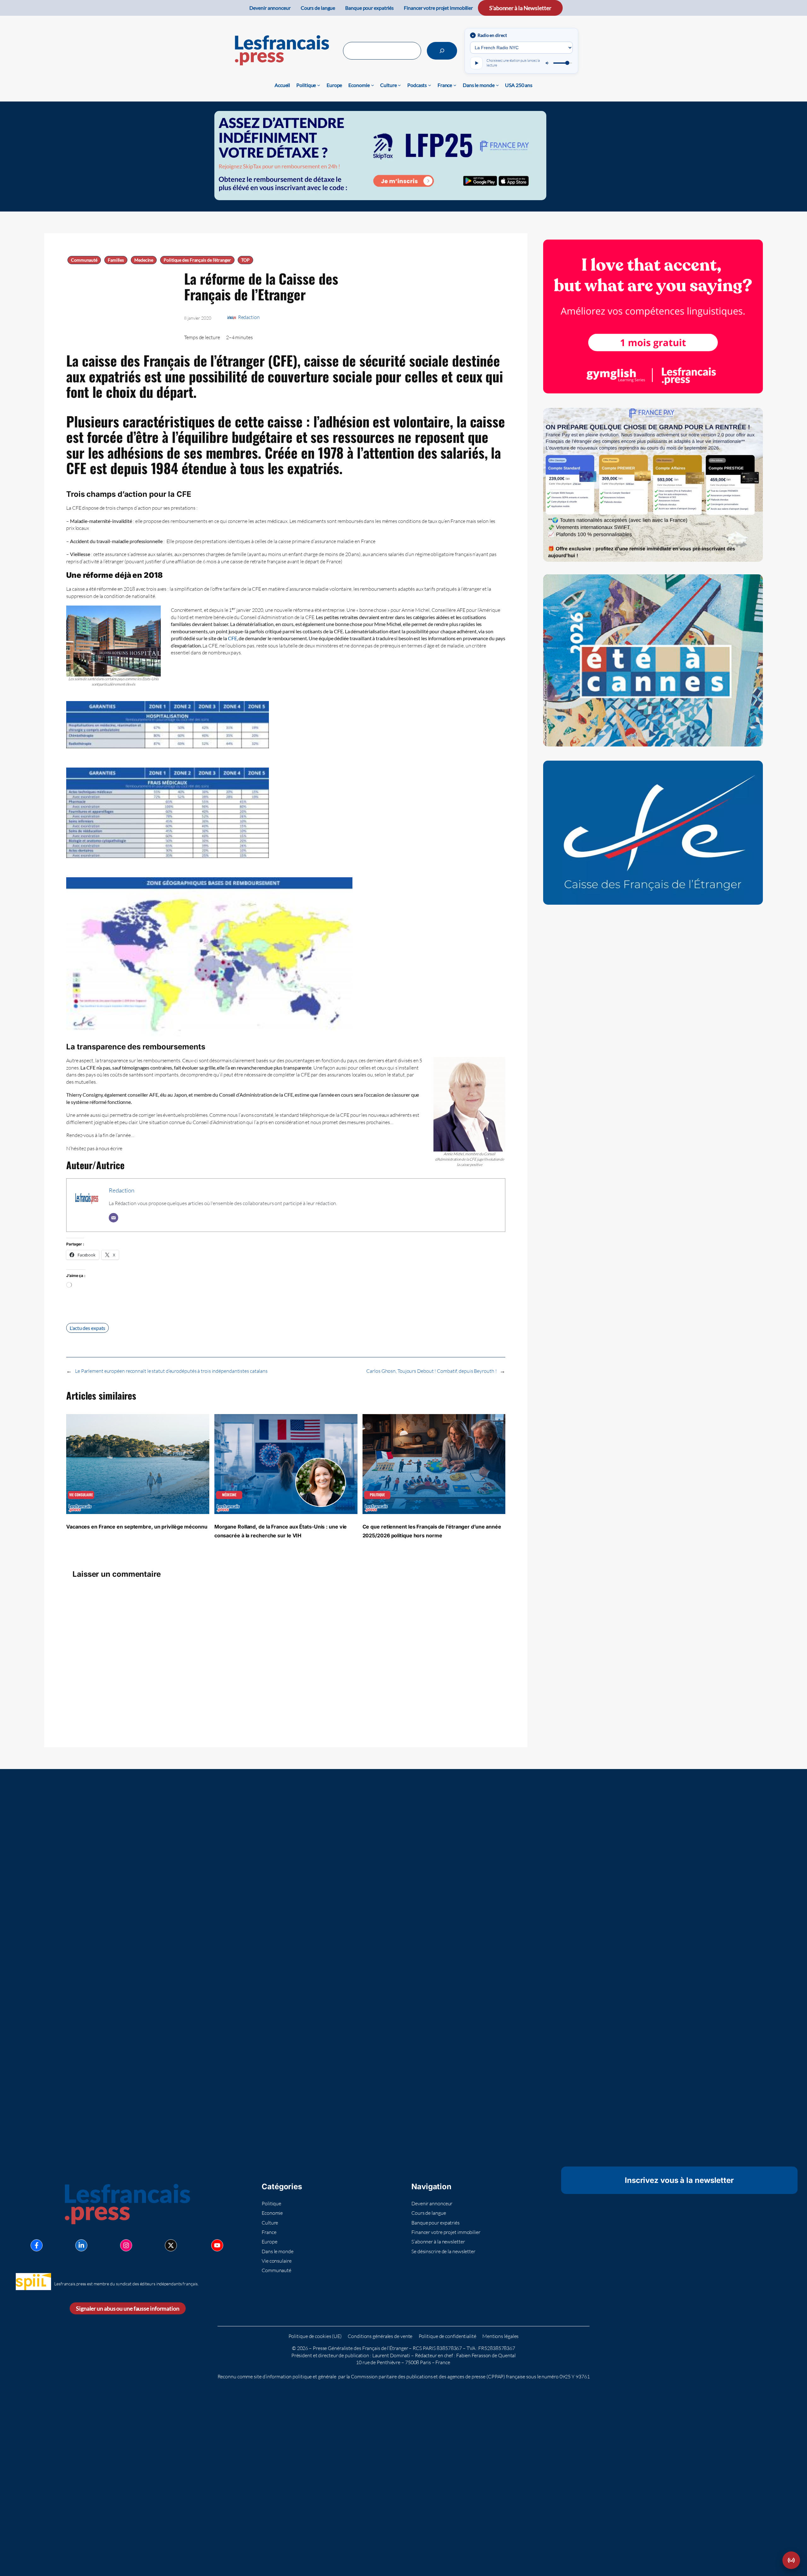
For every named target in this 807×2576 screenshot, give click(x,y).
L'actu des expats (87, 1328)
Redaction (249, 317)
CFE (232, 638)
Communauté (84, 260)
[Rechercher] (442, 51)
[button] (791, 2560)
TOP (245, 260)
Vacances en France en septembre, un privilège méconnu (137, 1527)
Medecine (144, 260)
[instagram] (126, 2245)
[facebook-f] (37, 2245)
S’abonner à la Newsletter (520, 8)
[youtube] (217, 2245)
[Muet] (548, 63)
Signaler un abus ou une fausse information (128, 2308)
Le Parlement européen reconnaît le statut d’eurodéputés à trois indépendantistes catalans (171, 1371)
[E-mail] (113, 1218)
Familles (116, 260)
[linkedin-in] (81, 2245)
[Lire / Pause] (476, 63)
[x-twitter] (171, 2245)
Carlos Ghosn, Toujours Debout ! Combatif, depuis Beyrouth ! (431, 1371)
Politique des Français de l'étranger (197, 260)
